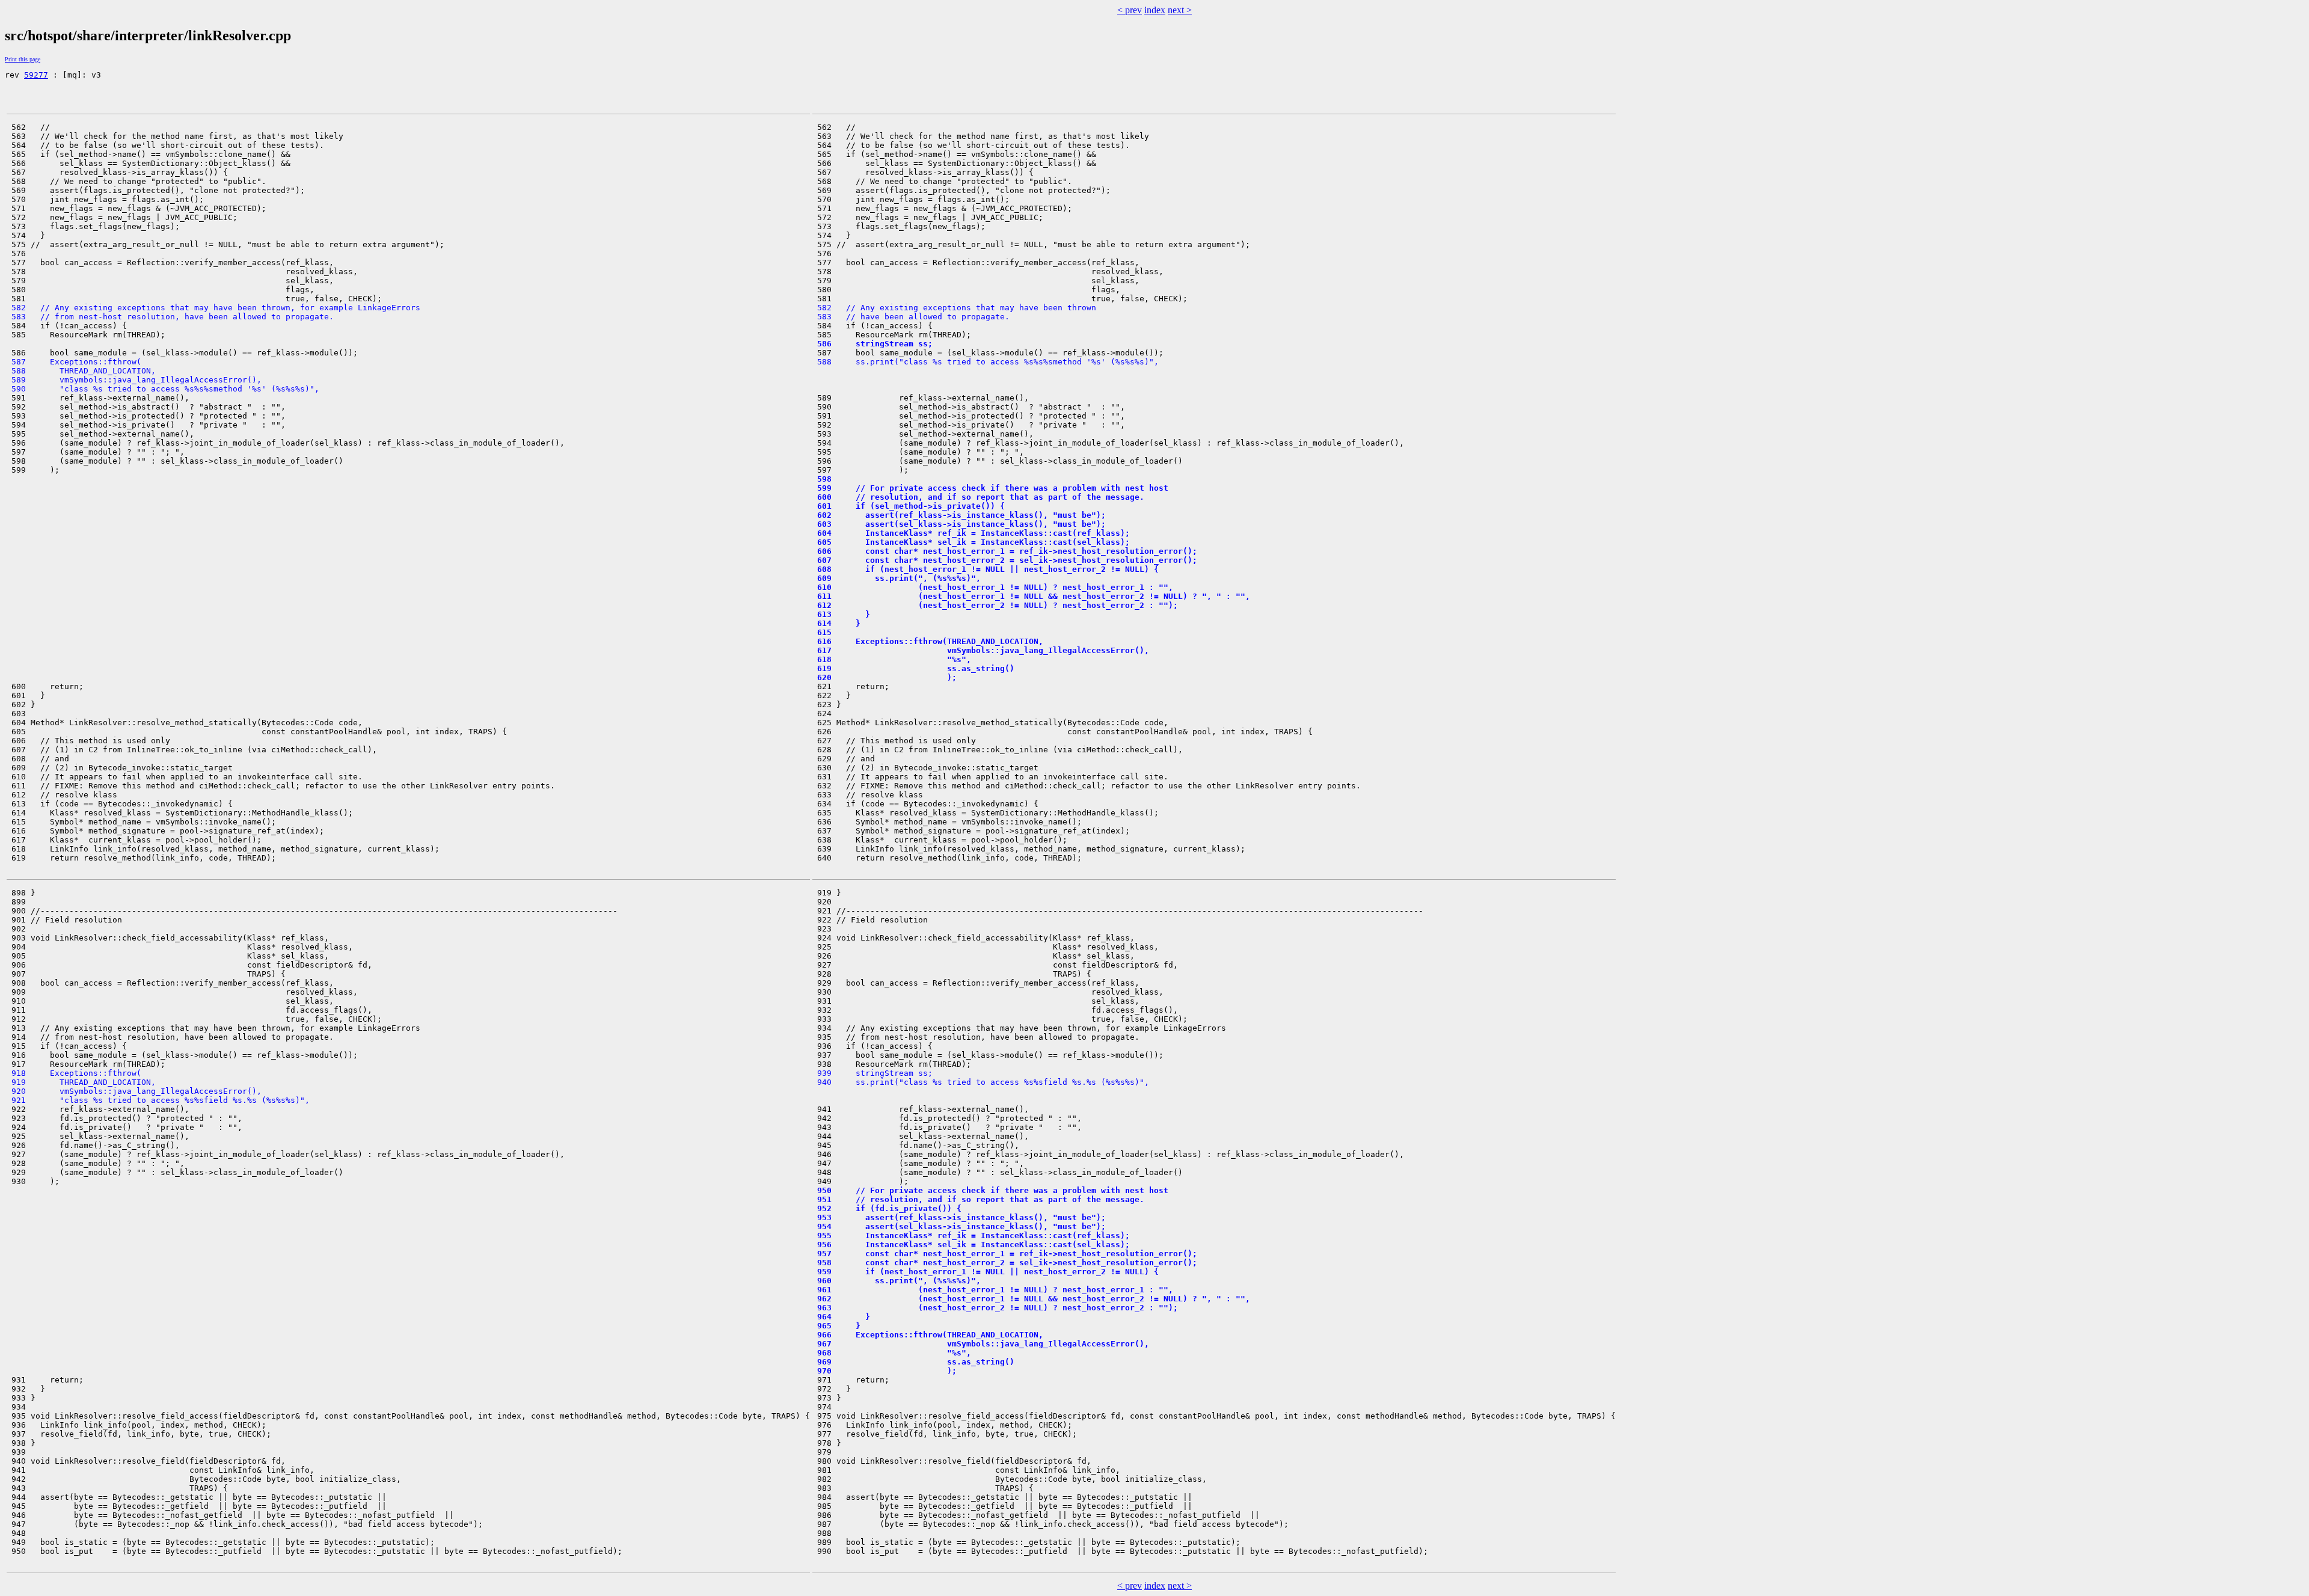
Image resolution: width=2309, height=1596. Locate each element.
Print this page (23, 59)
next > (1180, 10)
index (1155, 10)
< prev (1130, 10)
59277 (36, 75)
